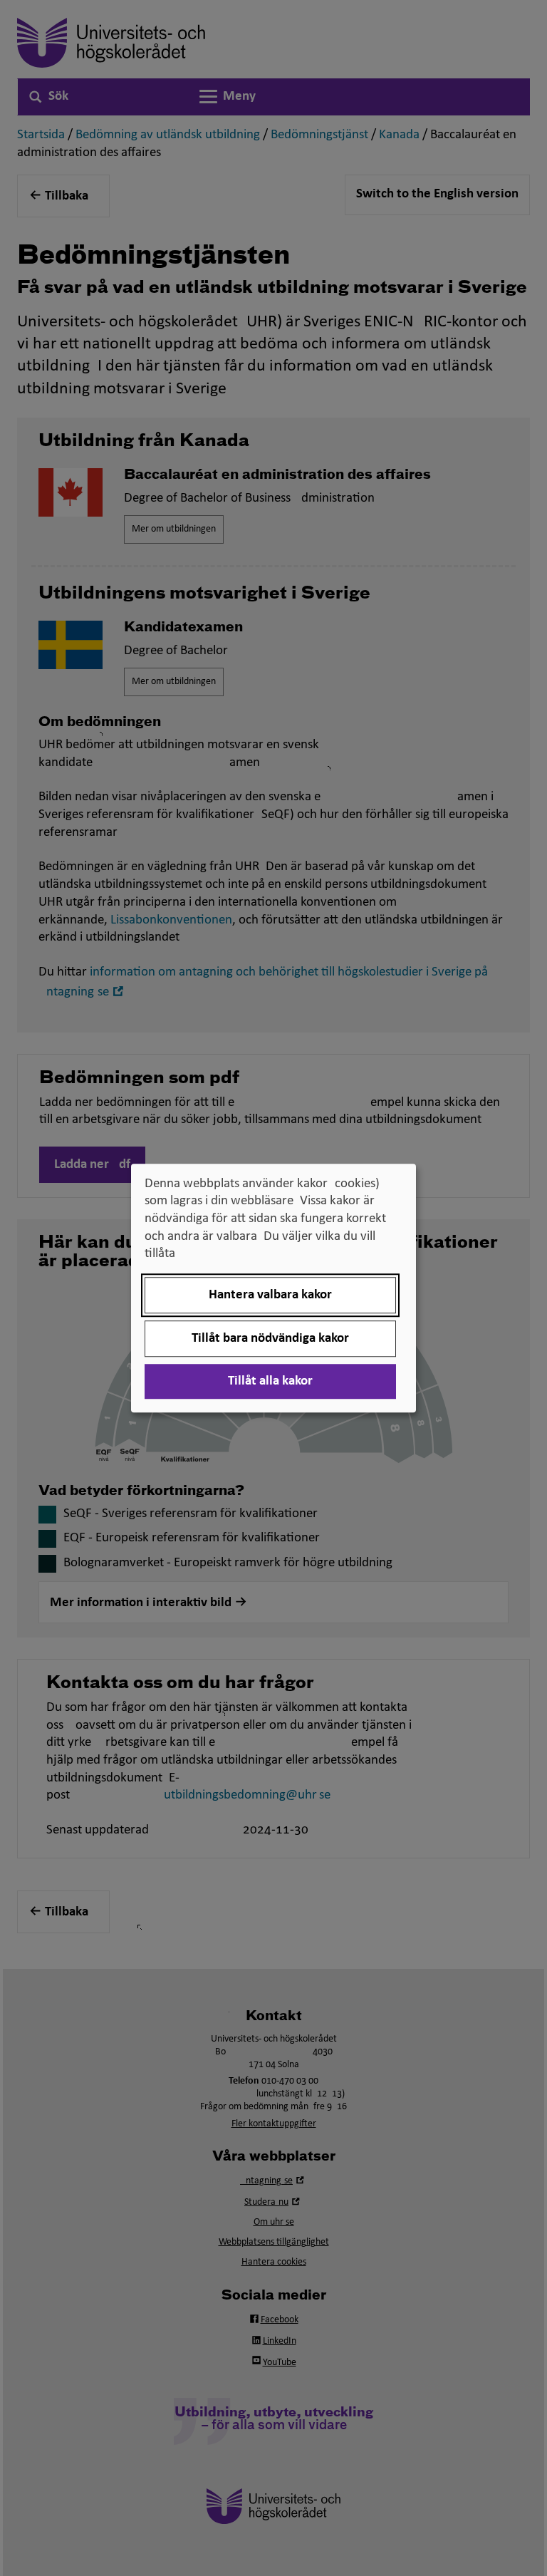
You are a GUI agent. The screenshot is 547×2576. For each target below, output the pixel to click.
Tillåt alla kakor (270, 1381)
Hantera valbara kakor (270, 1295)
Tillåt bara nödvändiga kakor (270, 1339)
